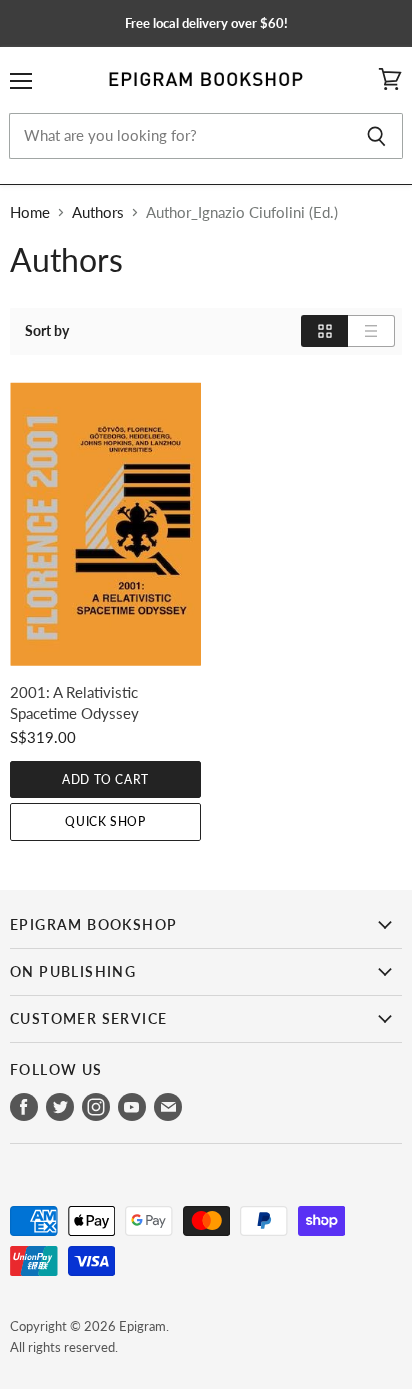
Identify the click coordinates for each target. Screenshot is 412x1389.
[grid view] (324, 331)
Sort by (47, 331)
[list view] (371, 331)
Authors (98, 212)
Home (30, 212)
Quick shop (105, 821)
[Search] (376, 136)
